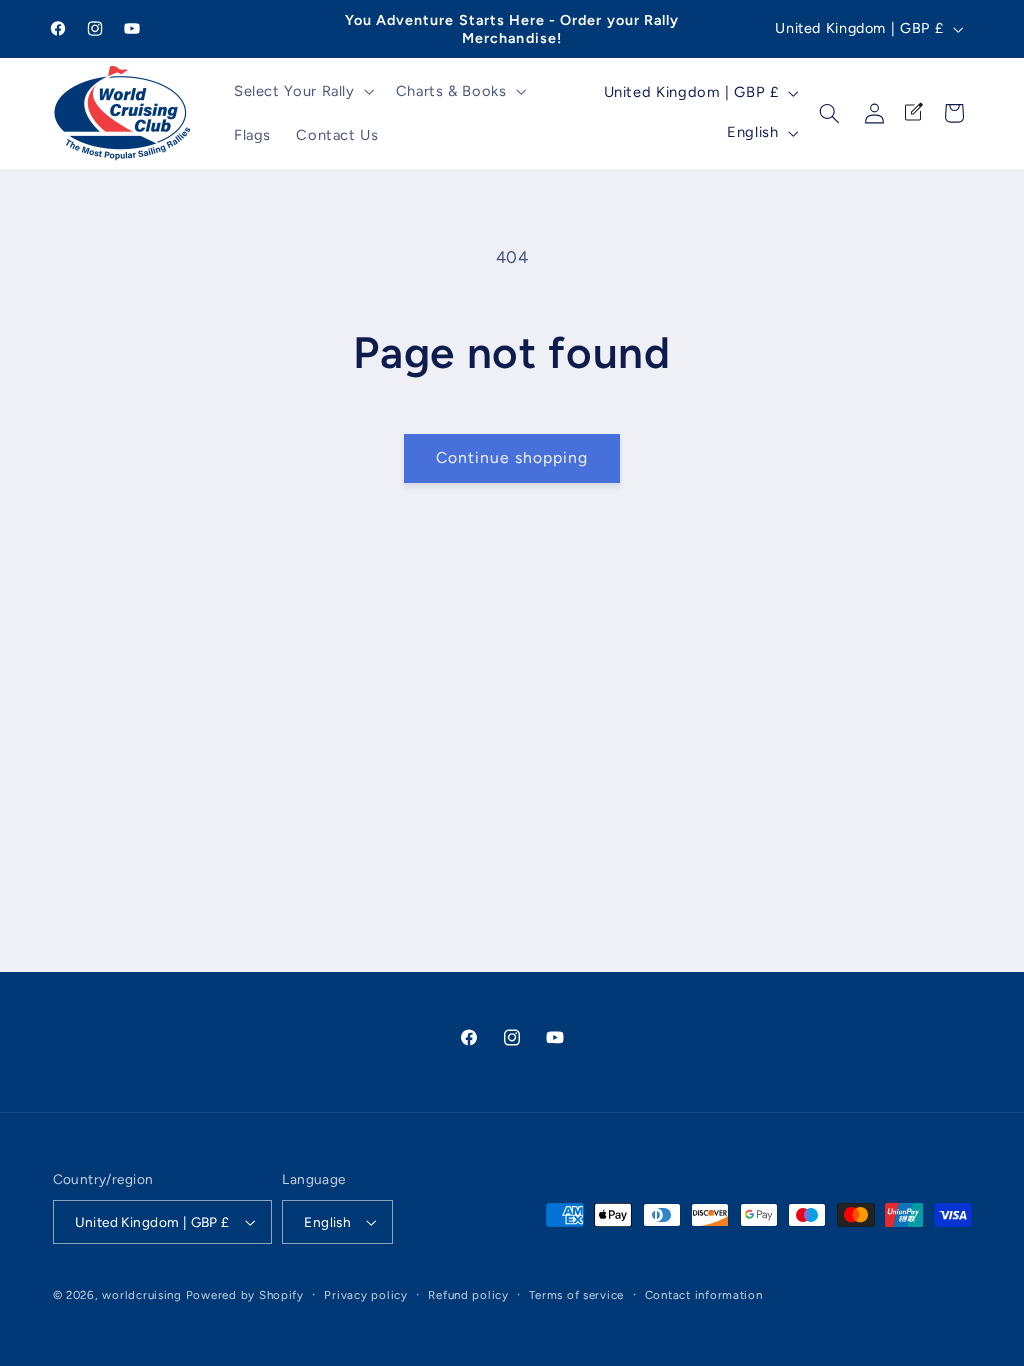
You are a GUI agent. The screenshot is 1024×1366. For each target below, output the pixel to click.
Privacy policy (365, 1295)
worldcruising (142, 1295)
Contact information (704, 1295)
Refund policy (468, 1295)
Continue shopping (512, 457)
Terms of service (576, 1295)
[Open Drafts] (914, 113)
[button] (302, 91)
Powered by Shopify (245, 1295)
